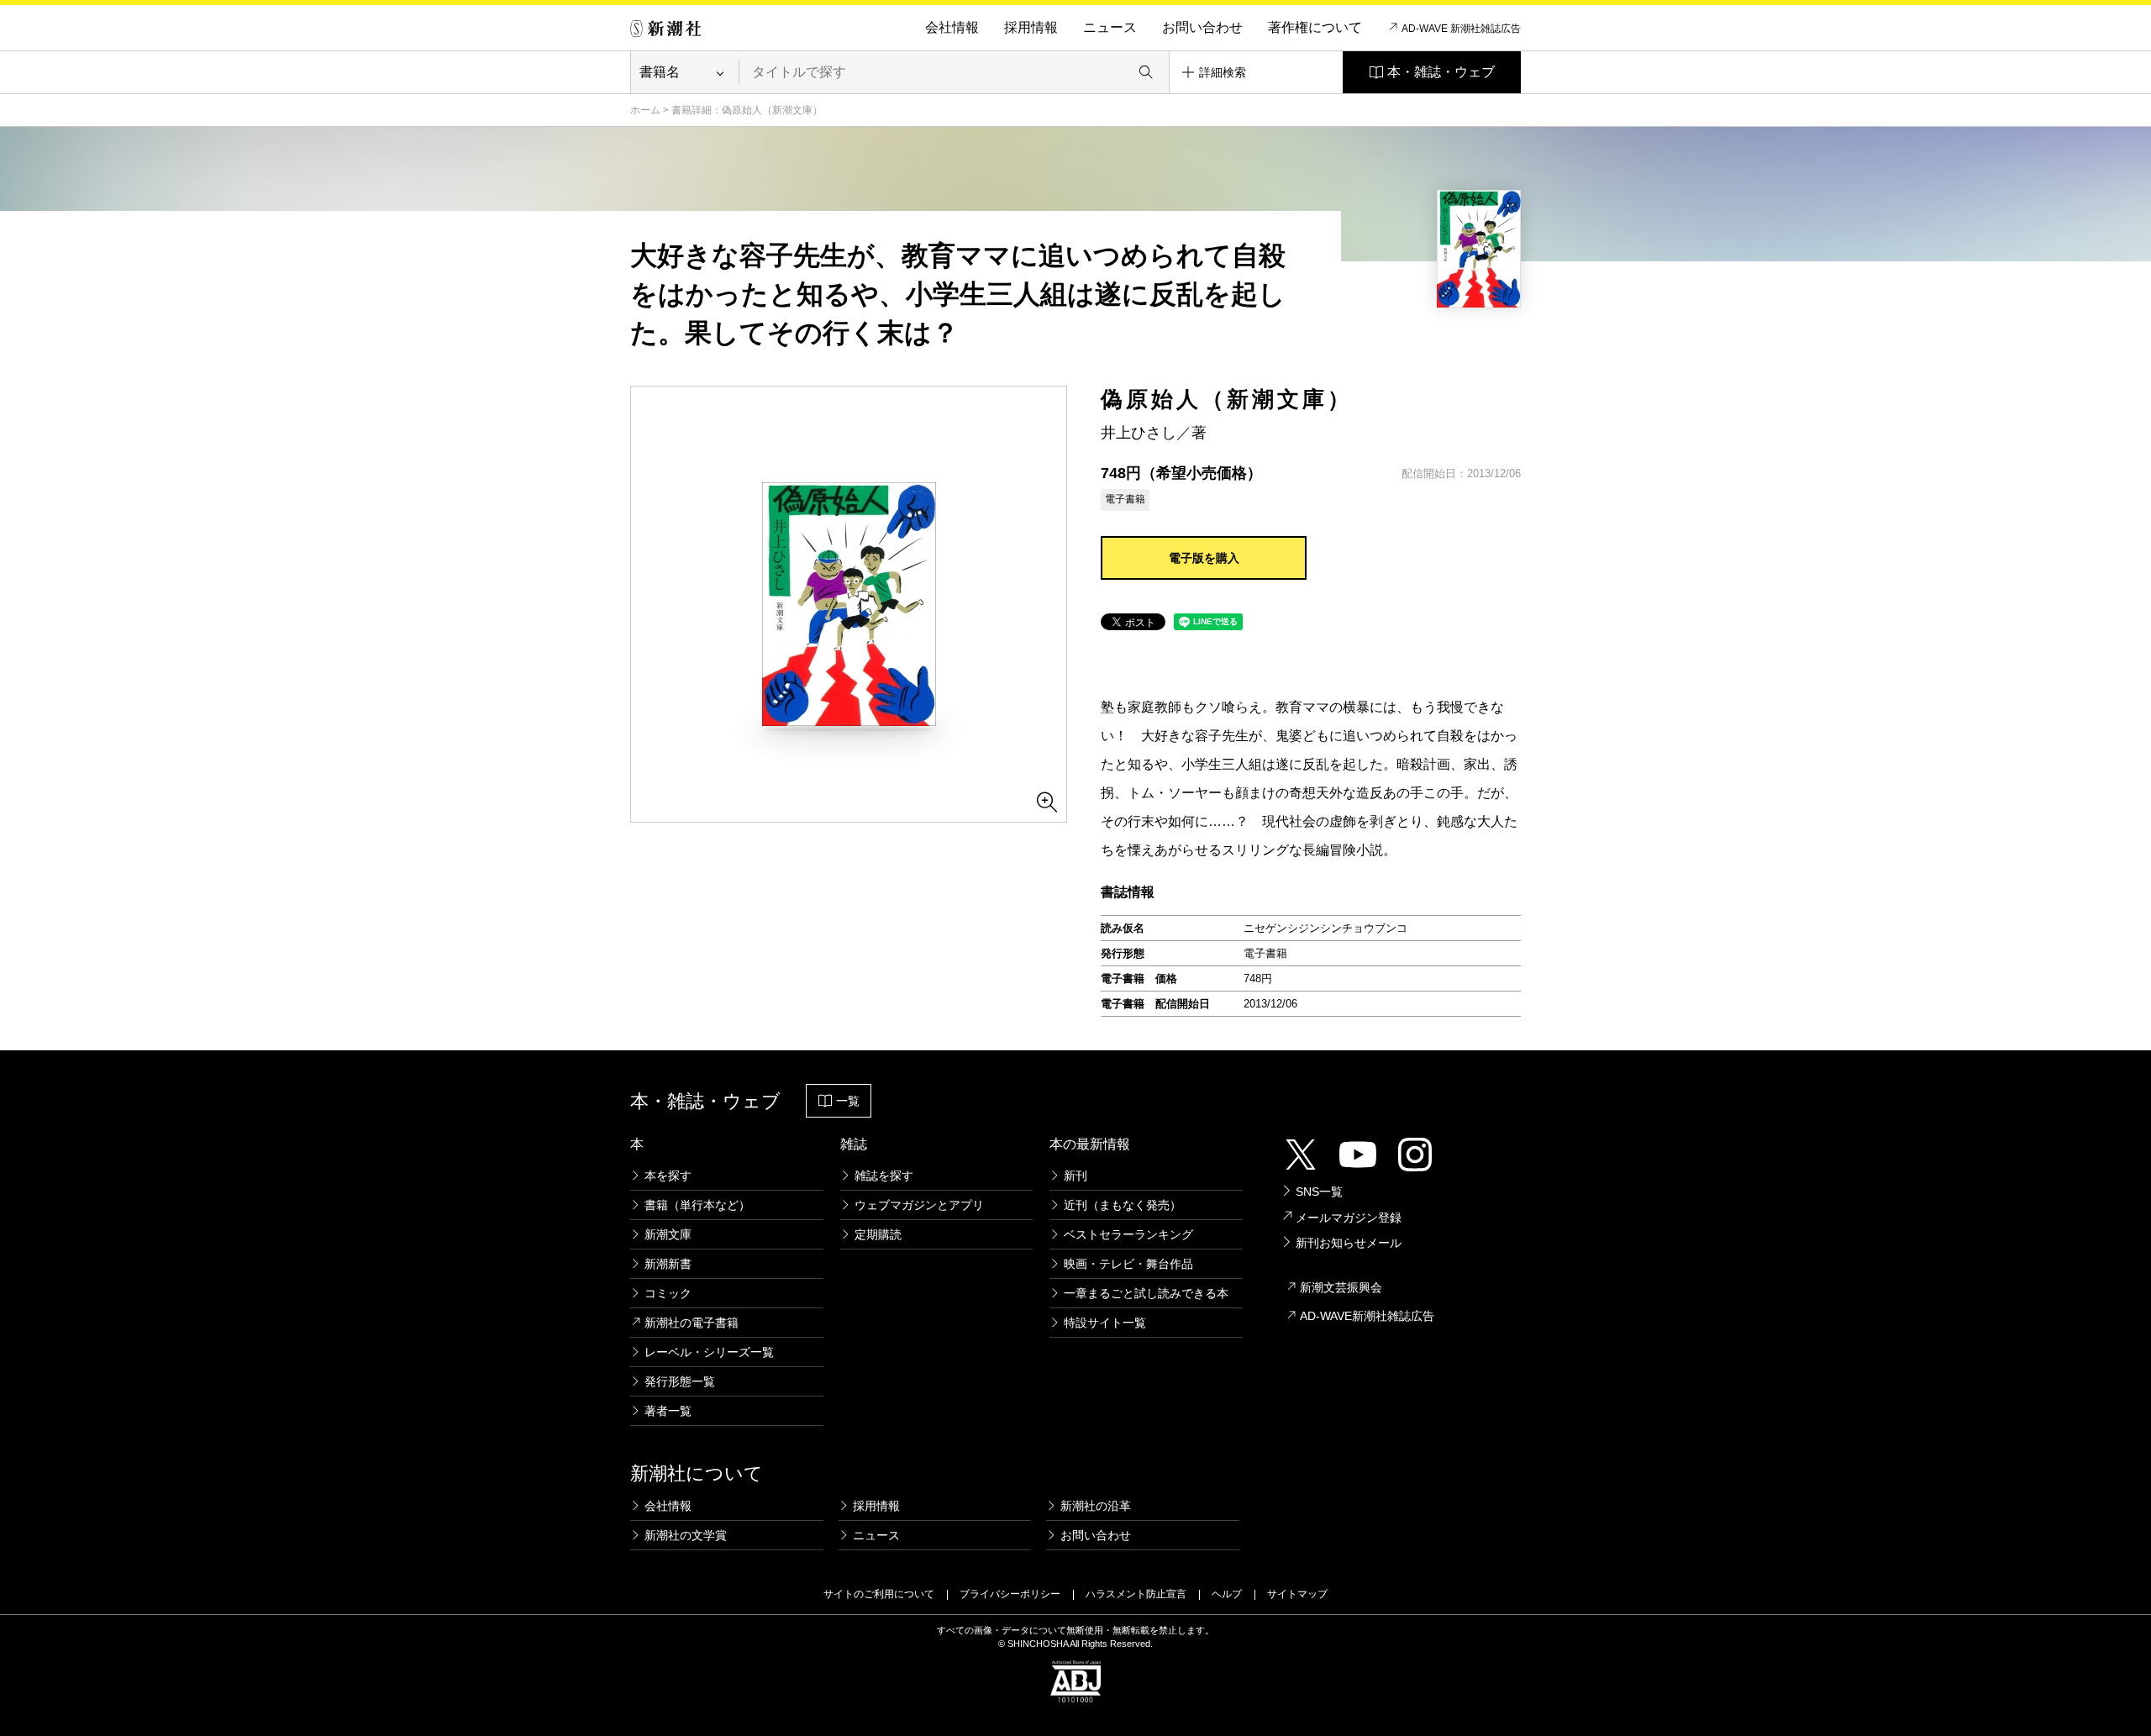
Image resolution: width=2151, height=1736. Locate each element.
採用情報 (1031, 27)
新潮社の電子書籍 (692, 1323)
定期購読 (878, 1234)
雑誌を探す (884, 1176)
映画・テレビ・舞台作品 (1128, 1264)
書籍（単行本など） (697, 1205)
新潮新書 (668, 1264)
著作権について (1315, 27)
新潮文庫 (668, 1234)
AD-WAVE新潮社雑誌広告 (1367, 1316)
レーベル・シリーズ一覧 (709, 1352)
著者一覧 (668, 1411)
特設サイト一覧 (1105, 1323)
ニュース (1110, 27)
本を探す (668, 1176)
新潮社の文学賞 (686, 1535)
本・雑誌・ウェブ (1441, 72)
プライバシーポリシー (1010, 1594)
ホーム (645, 110)
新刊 (1075, 1176)
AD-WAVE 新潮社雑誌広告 (1461, 29)
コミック (668, 1293)
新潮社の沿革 (1096, 1506)
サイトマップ (1297, 1594)
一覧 (848, 1101)
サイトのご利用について (879, 1594)
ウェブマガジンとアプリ (919, 1205)
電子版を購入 (1204, 558)
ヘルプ (1227, 1594)
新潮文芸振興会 (1341, 1287)
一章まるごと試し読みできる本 (1146, 1293)
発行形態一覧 (680, 1381)
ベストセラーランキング (1128, 1234)
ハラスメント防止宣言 (1136, 1594)
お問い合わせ (1202, 27)
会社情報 (952, 27)
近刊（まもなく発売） (1123, 1205)
